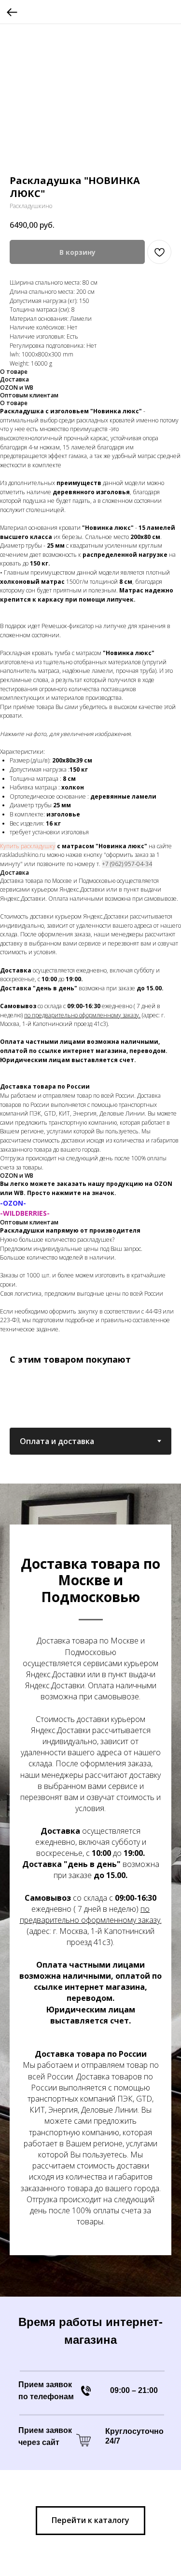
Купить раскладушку (28, 846)
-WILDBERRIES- (25, 1213)
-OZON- (13, 1203)
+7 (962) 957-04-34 (127, 864)
